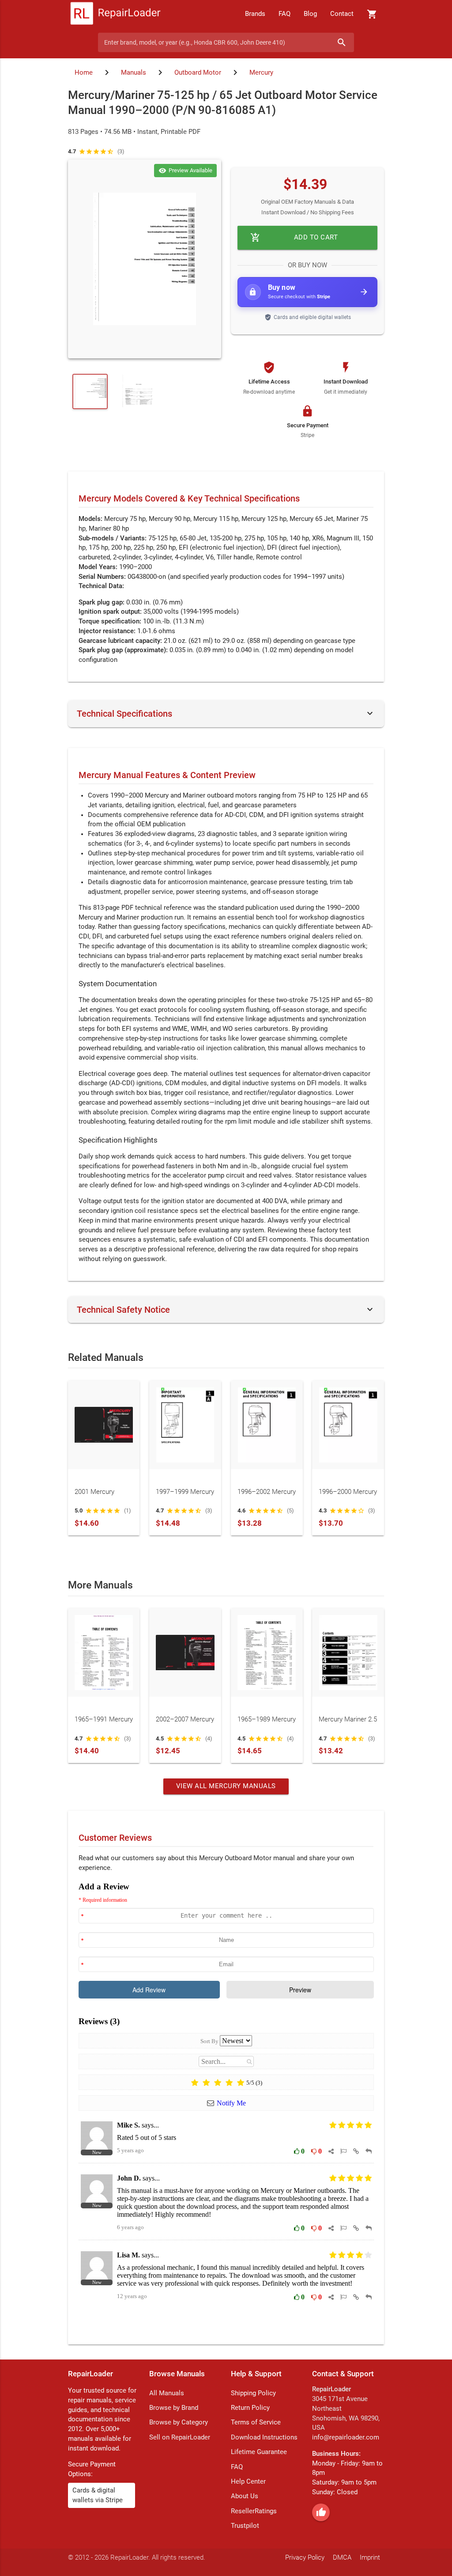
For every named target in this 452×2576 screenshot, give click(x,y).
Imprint (370, 2558)
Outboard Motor (198, 73)
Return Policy (250, 2408)
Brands (255, 14)
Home (84, 73)
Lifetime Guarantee (259, 2452)
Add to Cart (294, 237)
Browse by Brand (174, 2408)
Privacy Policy (305, 2558)
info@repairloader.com (346, 2437)
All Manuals (167, 2393)
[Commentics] (226, 2106)
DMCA (342, 2558)
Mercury (261, 73)
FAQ (284, 14)
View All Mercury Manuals (226, 1786)
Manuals (134, 73)
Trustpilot (245, 2526)
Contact (342, 14)
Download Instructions (264, 2437)
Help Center (248, 2482)
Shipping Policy (253, 2393)
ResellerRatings (254, 2511)
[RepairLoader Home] (115, 14)
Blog (310, 14)
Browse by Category (179, 2422)
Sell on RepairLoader (180, 2437)
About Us (245, 2496)
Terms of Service (256, 2422)
